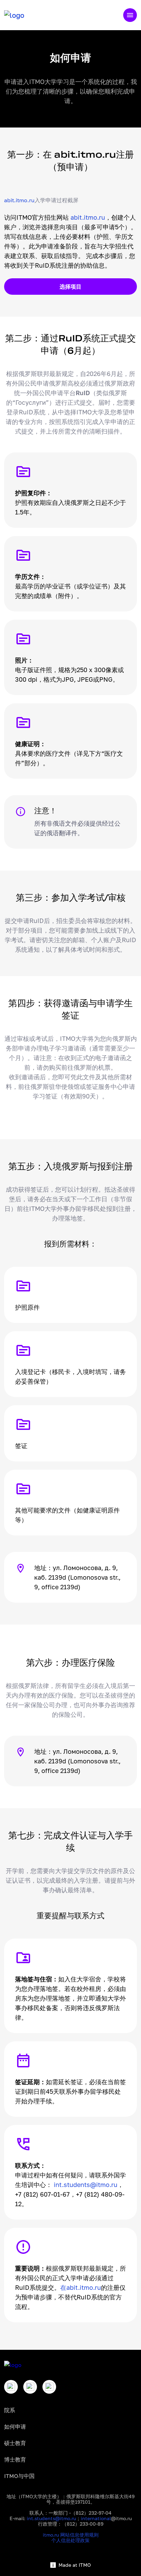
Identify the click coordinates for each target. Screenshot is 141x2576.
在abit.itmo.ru (81, 2287)
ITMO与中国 (19, 2476)
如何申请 (15, 2427)
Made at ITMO (75, 2565)
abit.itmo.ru (19, 200)
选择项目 (70, 287)
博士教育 (15, 2459)
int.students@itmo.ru (86, 2185)
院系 (10, 2410)
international (96, 2518)
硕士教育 (15, 2443)
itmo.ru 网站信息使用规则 (71, 2535)
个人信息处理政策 (70, 2540)
